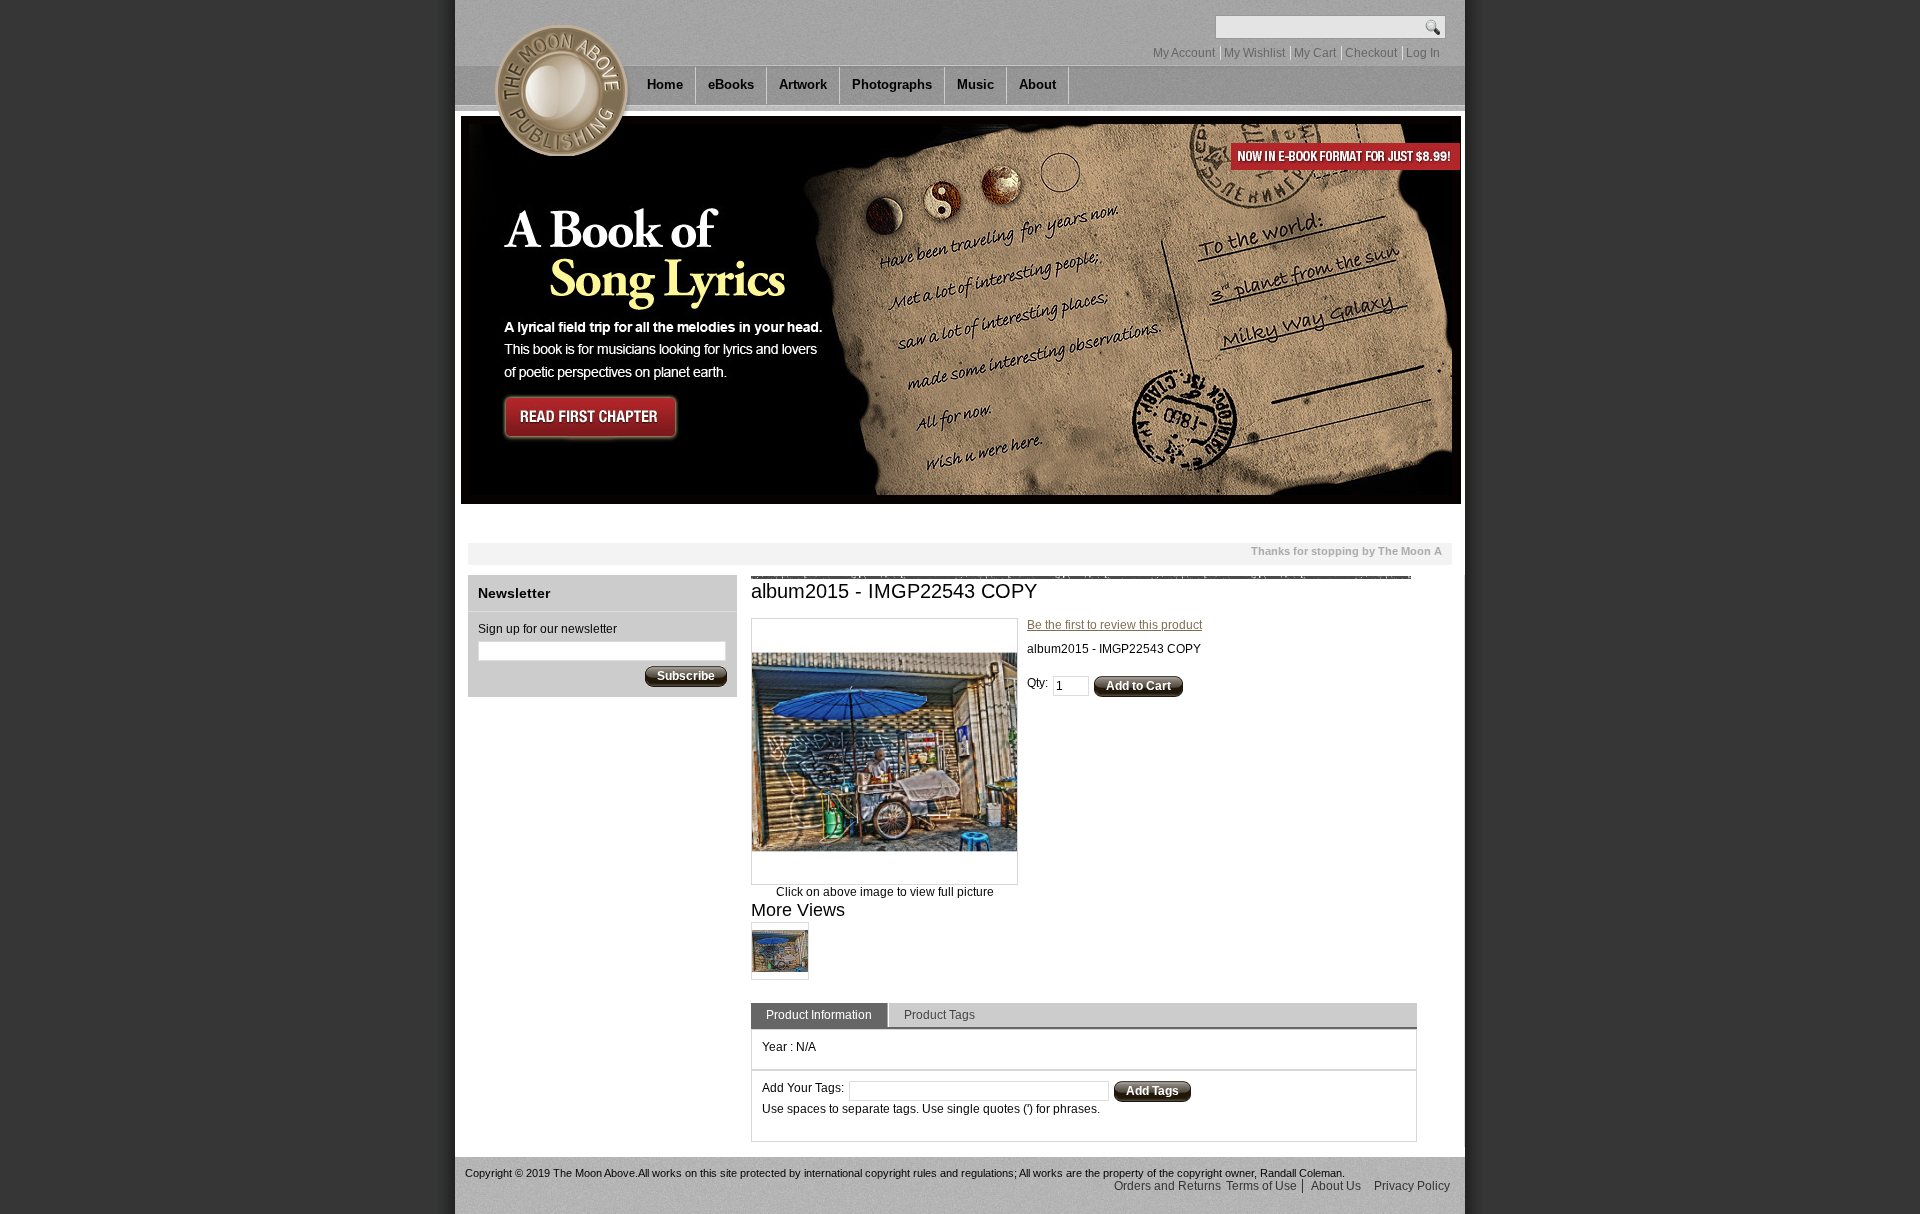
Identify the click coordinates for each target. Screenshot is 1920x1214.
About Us (1336, 1186)
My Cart (1315, 53)
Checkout (1371, 53)
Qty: (1037, 683)
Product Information (819, 1015)
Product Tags (939, 1015)
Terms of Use (1261, 1186)
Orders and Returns (1167, 1186)
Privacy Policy (1412, 1186)
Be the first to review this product (1114, 625)
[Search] (1432, 26)
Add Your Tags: (803, 1088)
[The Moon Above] (559, 78)
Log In (1423, 53)
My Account (1184, 53)
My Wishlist (1254, 53)
